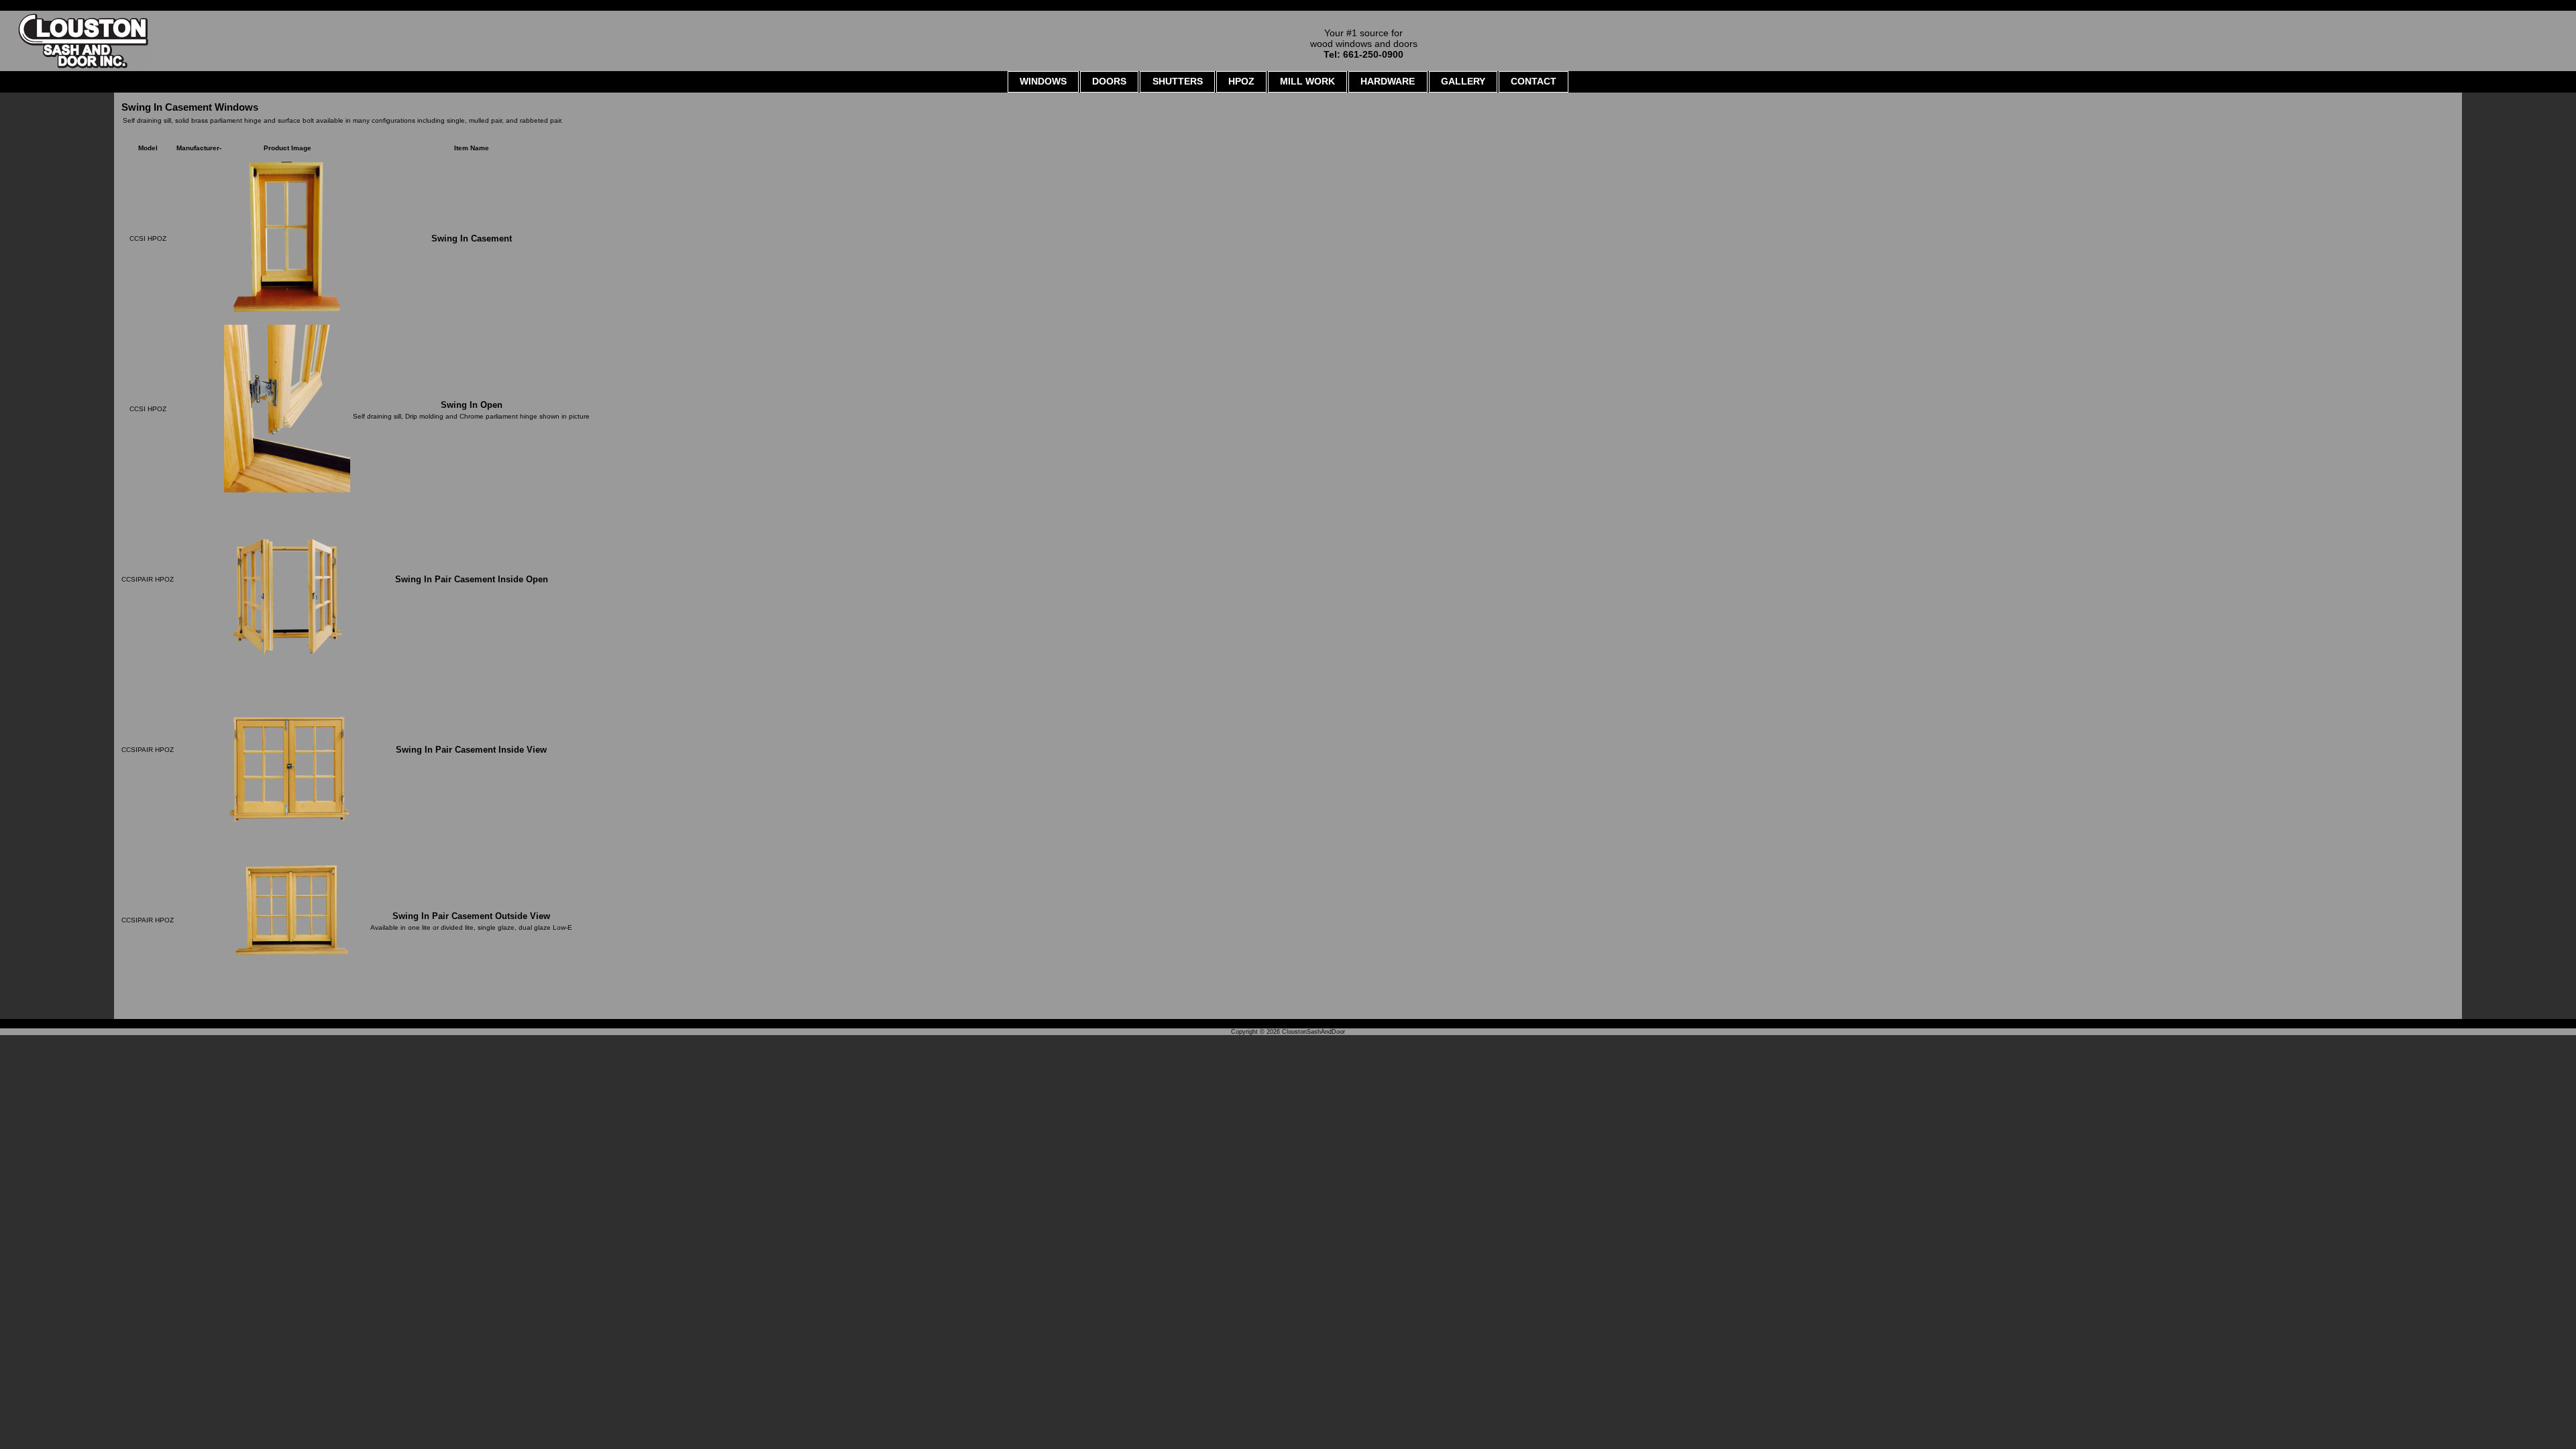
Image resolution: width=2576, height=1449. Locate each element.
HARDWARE (1388, 81)
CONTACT (1534, 81)
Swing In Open (472, 405)
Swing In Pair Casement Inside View (471, 750)
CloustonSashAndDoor (1313, 1032)
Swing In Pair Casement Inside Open (472, 579)
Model (148, 148)
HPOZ (1241, 81)
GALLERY (1463, 81)
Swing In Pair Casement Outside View (471, 916)
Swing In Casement (472, 238)
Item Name (472, 148)
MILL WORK (1307, 81)
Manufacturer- (199, 148)
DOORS (1109, 81)
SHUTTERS (1178, 81)
